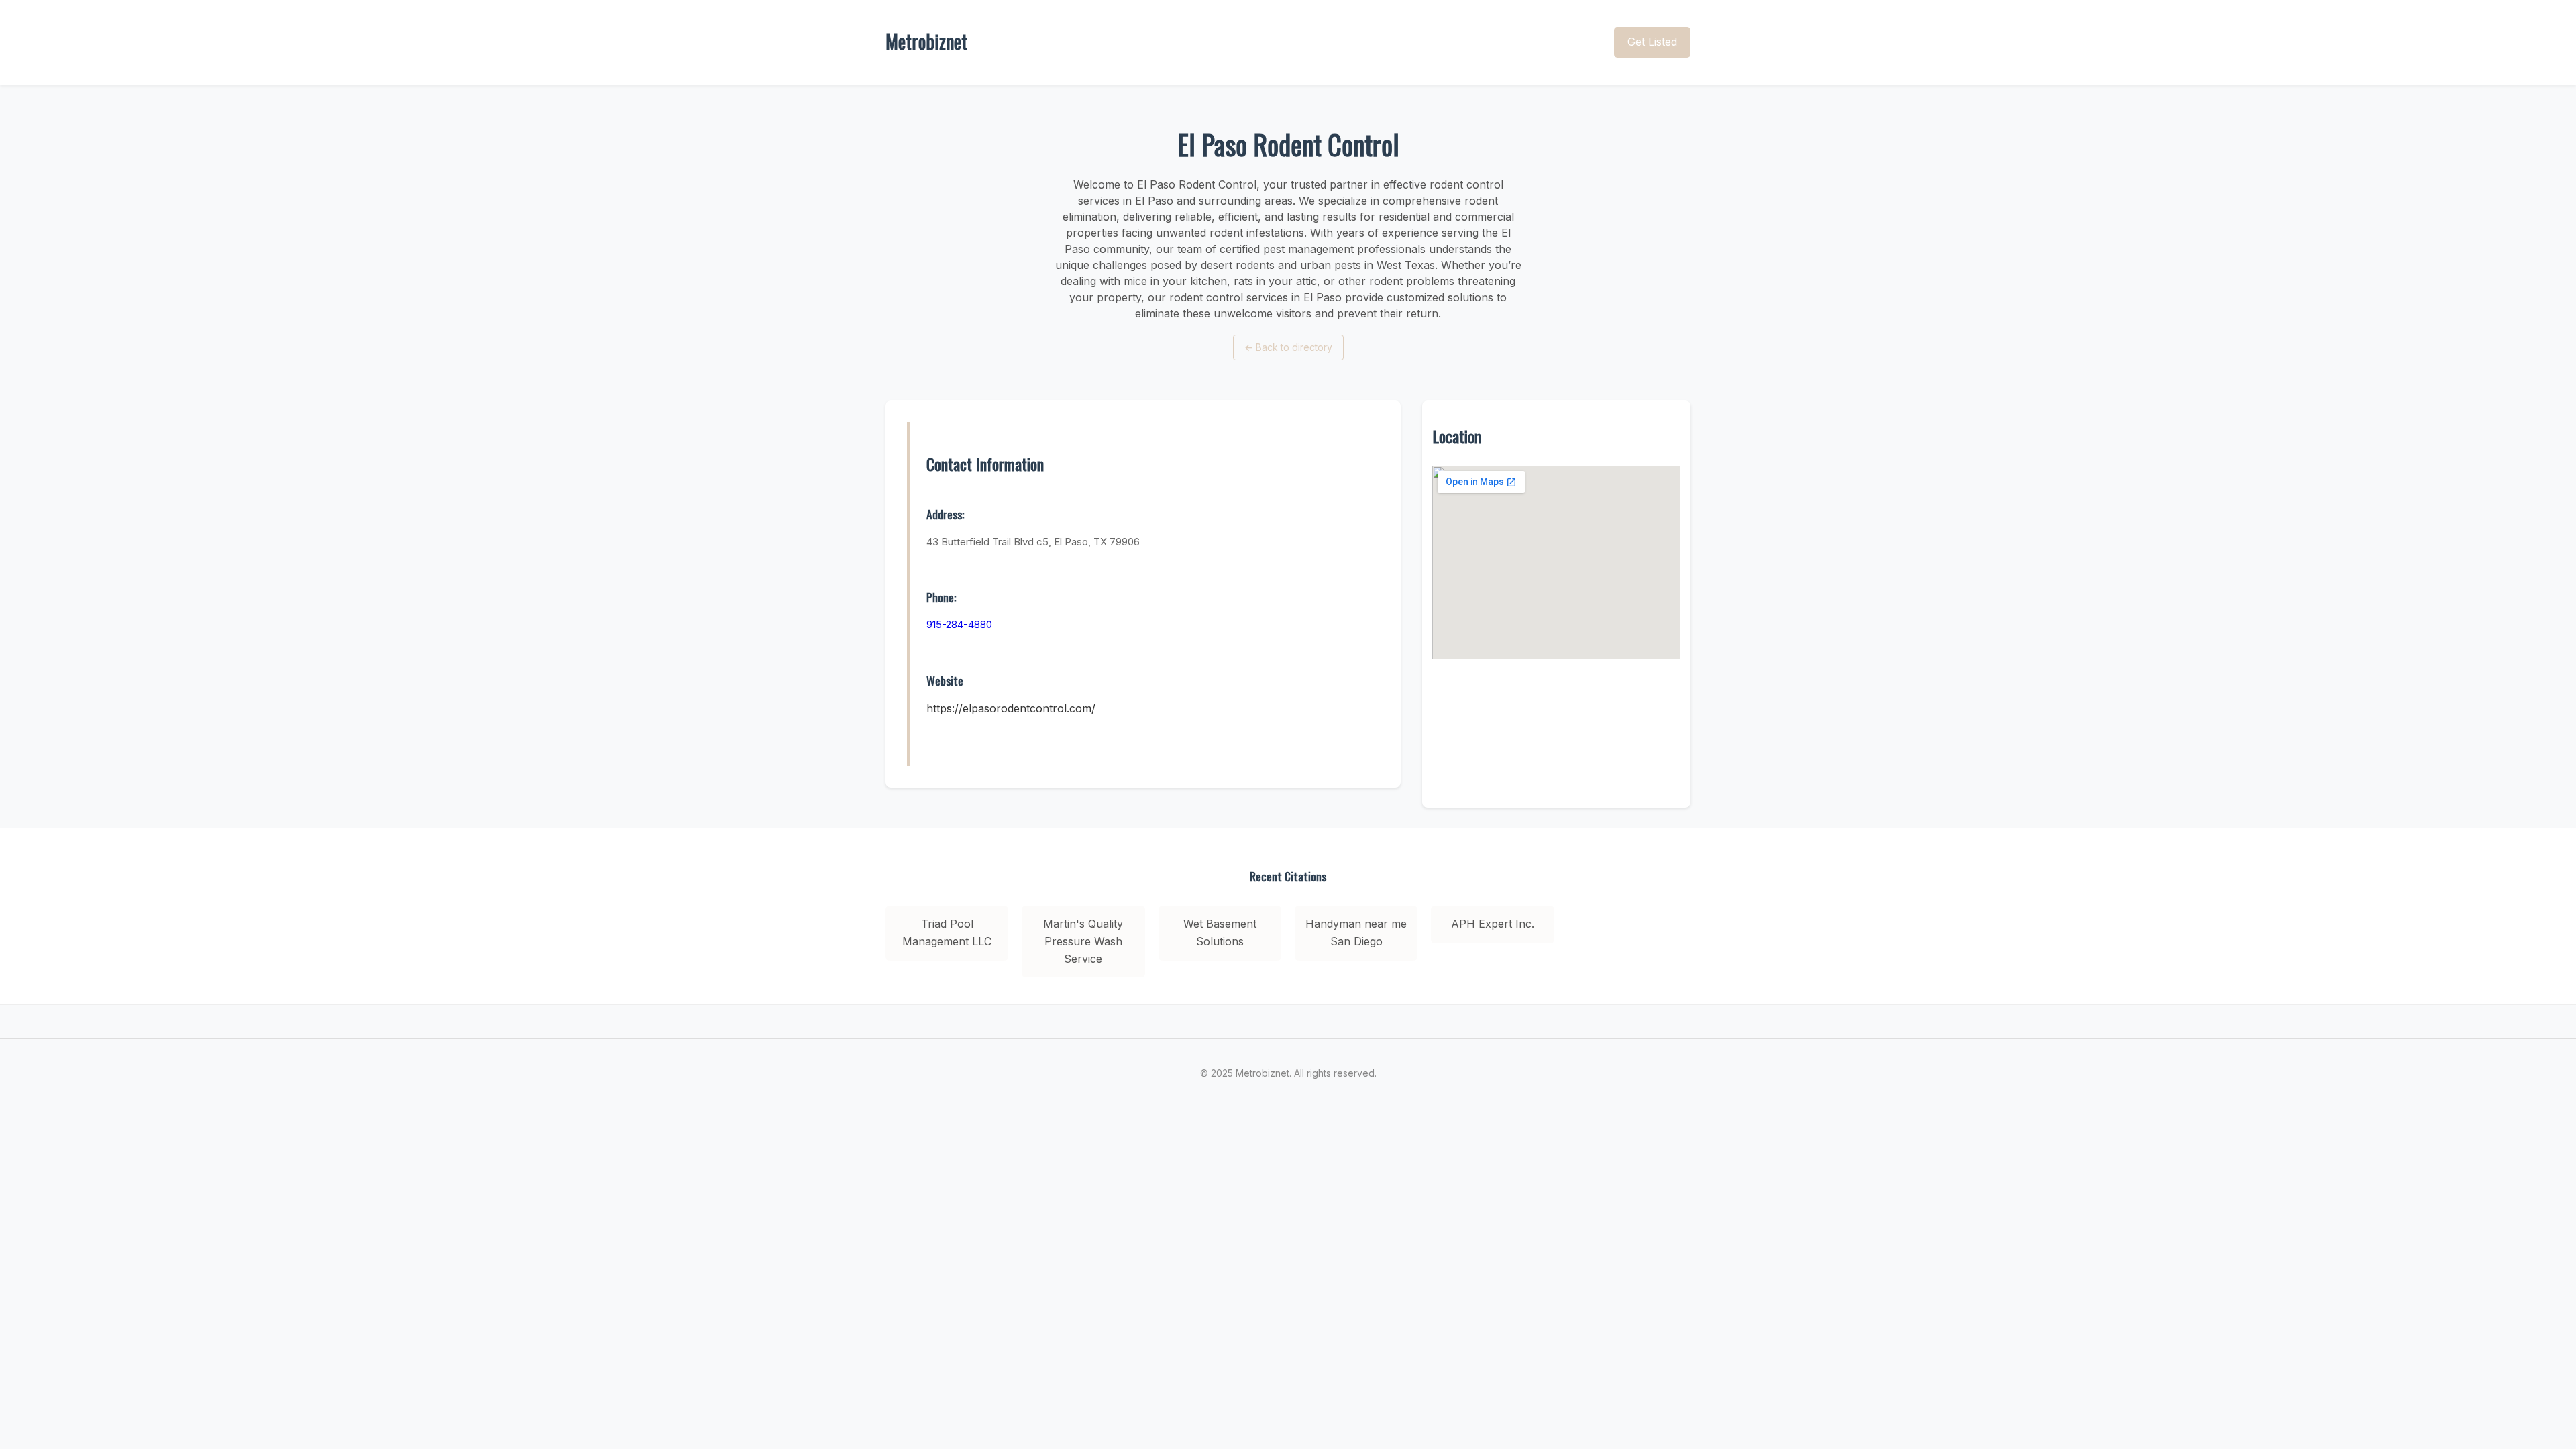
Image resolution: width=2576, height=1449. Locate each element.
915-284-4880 (959, 624)
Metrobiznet (926, 41)
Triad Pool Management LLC (947, 932)
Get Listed (1652, 42)
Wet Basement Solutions (1220, 932)
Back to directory (1288, 347)
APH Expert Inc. (1493, 924)
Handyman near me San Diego (1356, 932)
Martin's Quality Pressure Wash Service (1083, 941)
